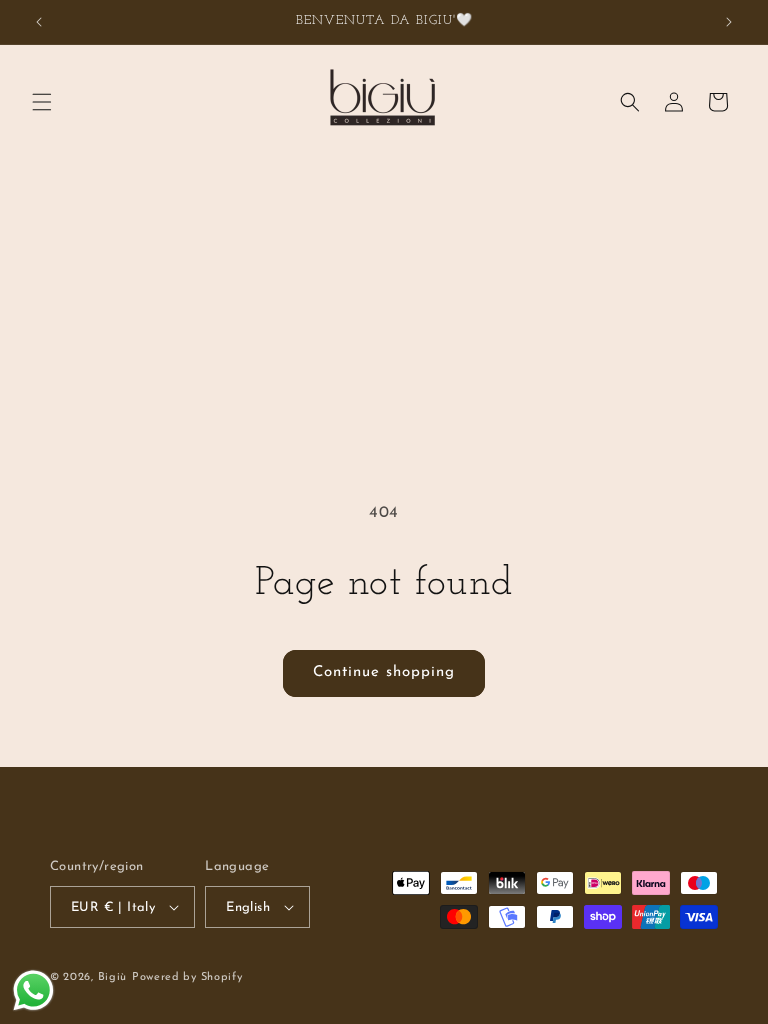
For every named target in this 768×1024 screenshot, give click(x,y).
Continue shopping (384, 672)
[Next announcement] (729, 22)
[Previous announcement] (39, 22)
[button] (42, 102)
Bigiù (113, 977)
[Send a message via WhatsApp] (33, 990)
